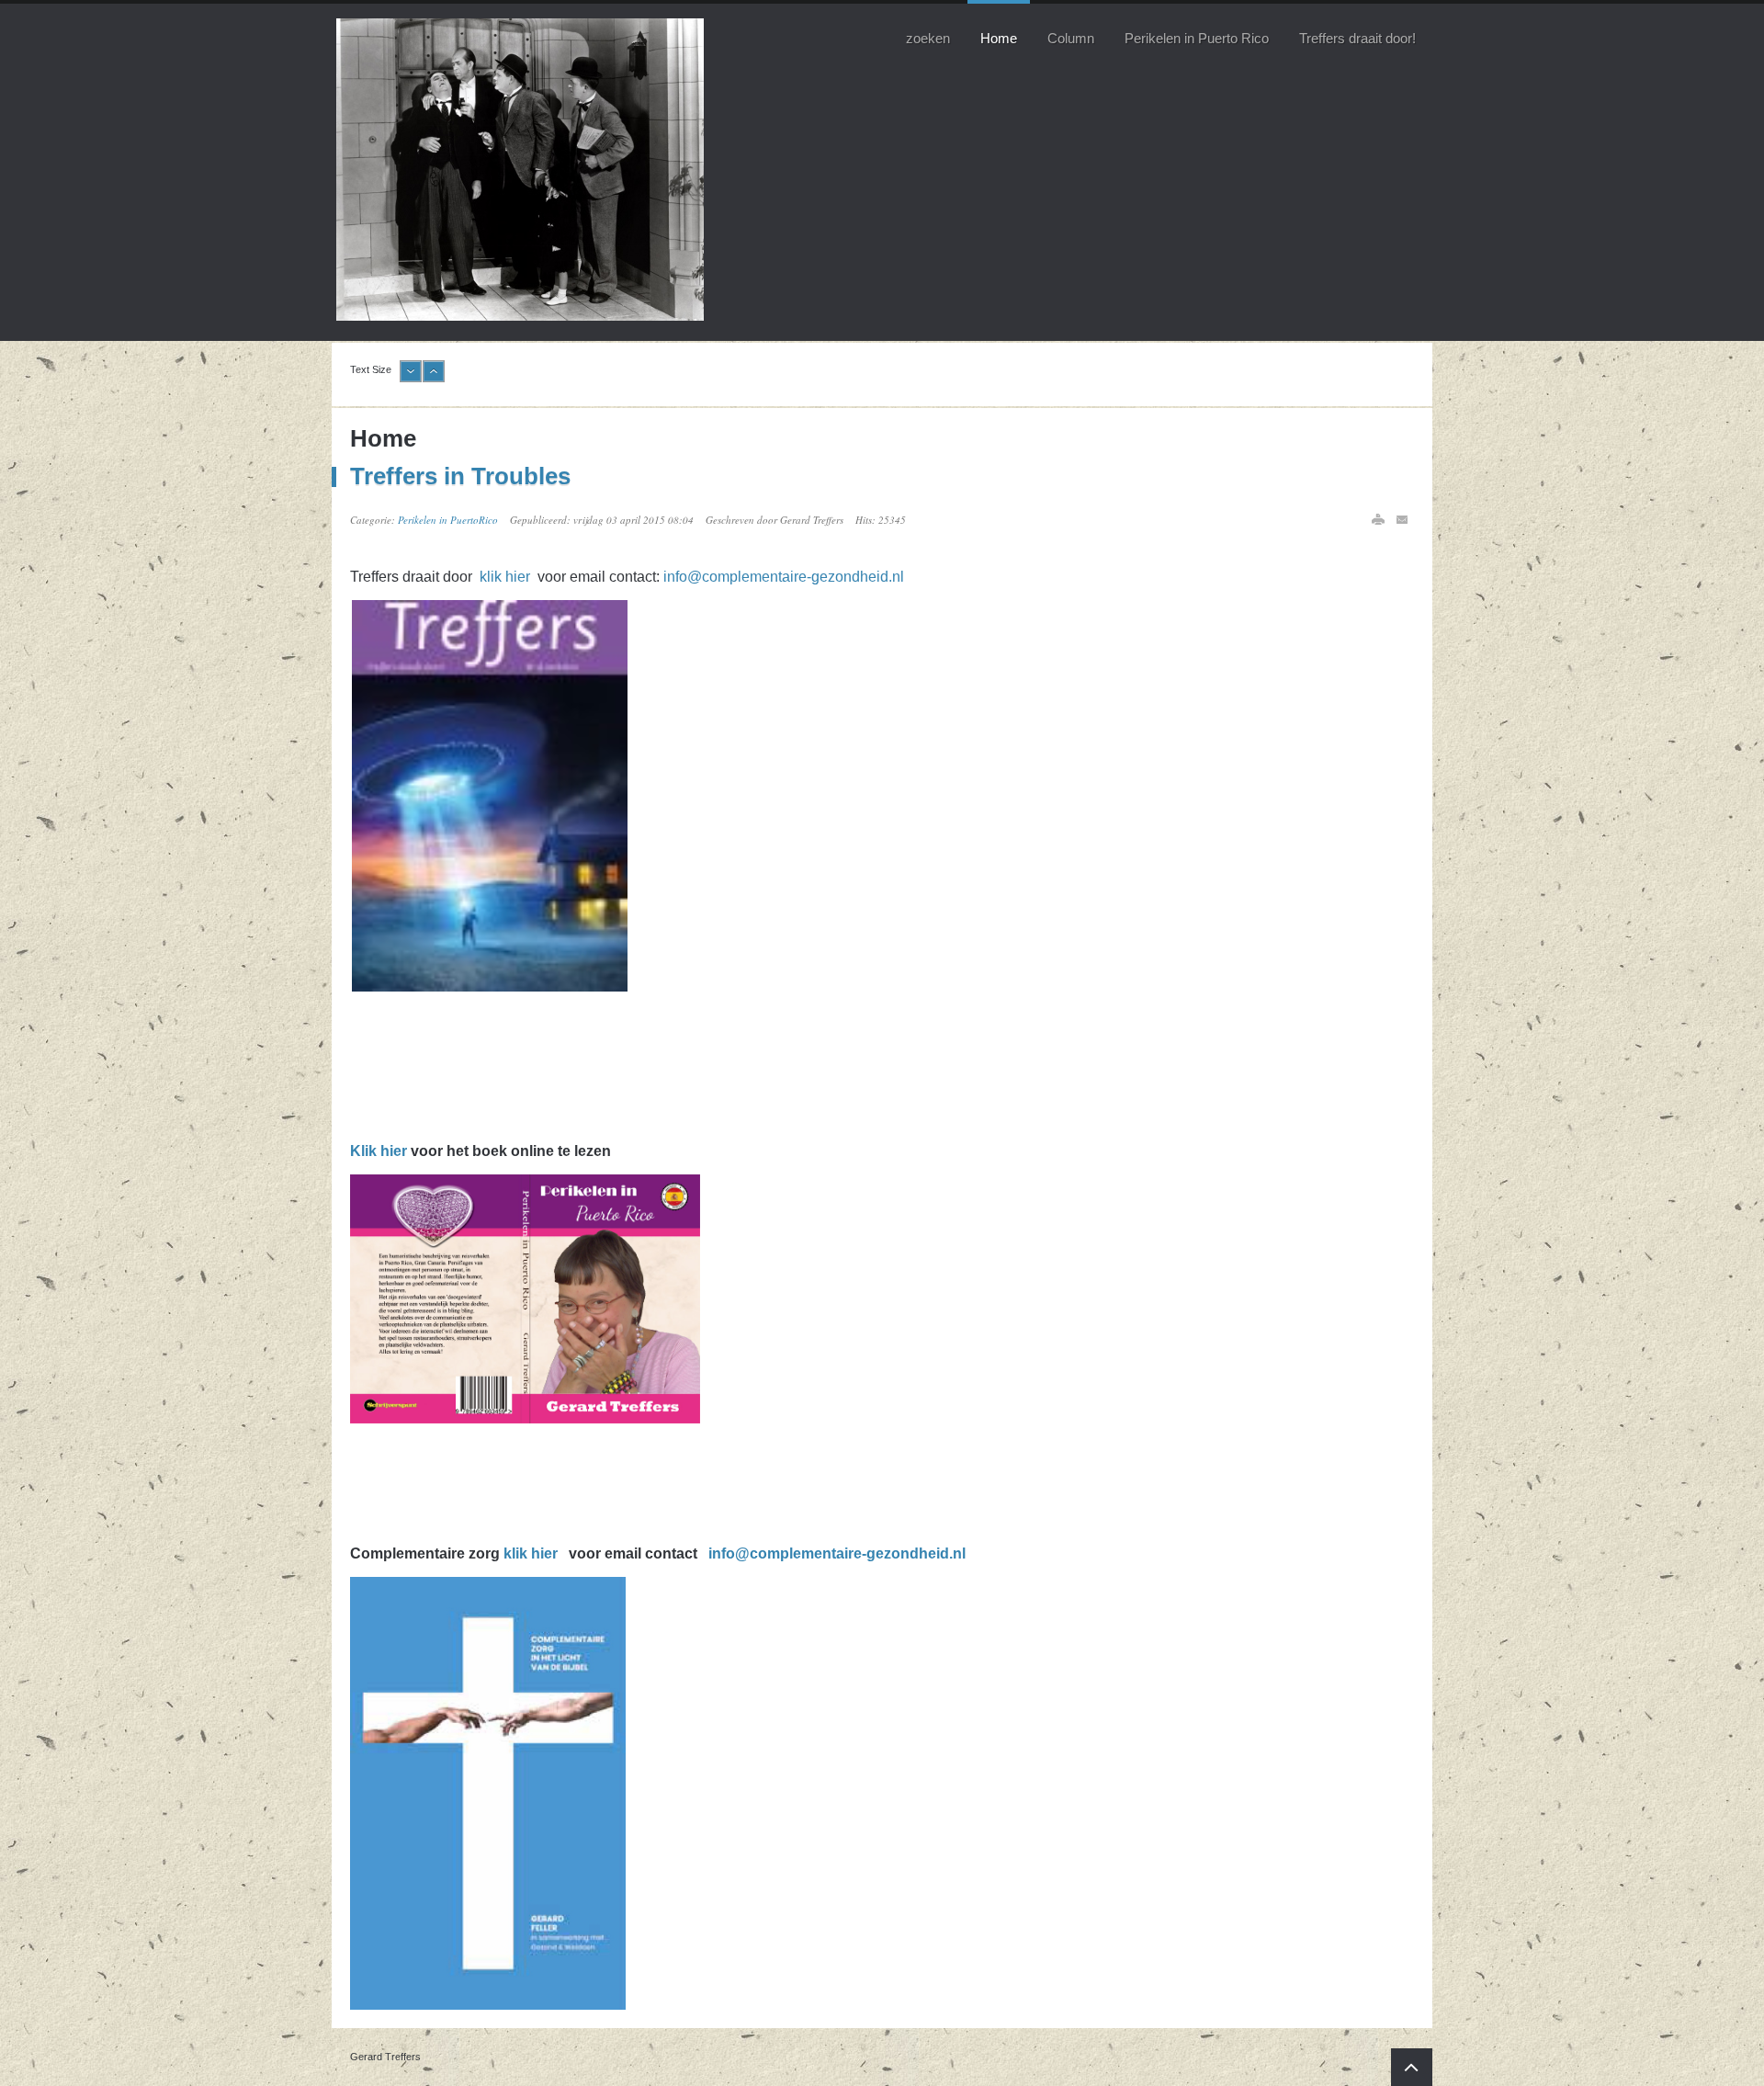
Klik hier (379, 1151)
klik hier (507, 577)
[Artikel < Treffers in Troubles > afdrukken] (1378, 520)
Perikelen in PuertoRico (448, 520)
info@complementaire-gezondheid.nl (784, 577)
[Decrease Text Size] (411, 379)
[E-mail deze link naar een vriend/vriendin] (1403, 520)
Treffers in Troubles (460, 476)
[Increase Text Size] (434, 379)
